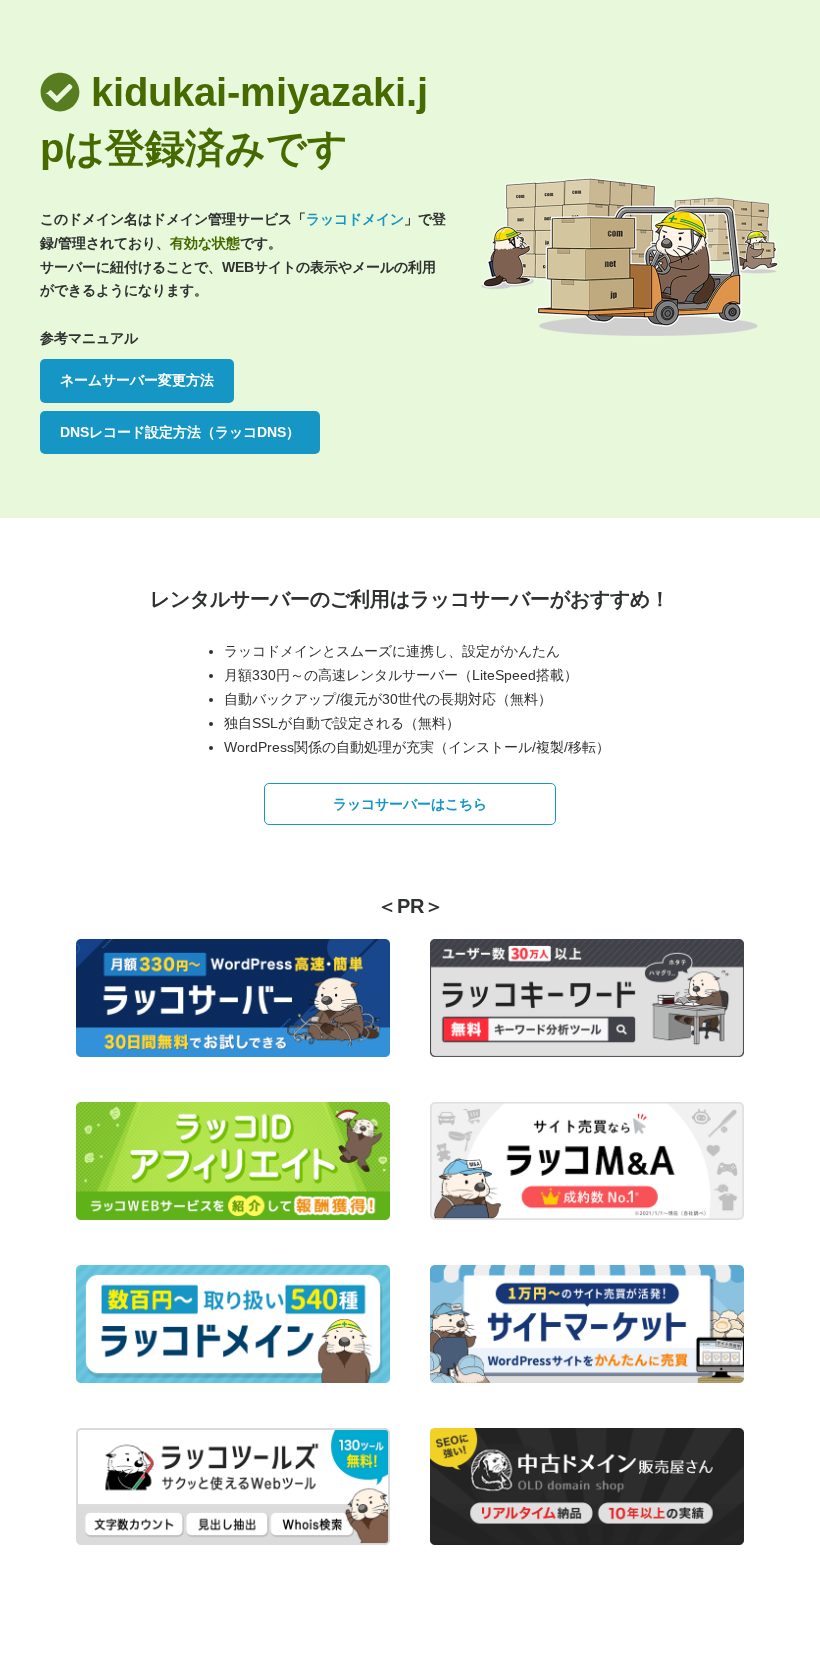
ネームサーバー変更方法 (137, 380)
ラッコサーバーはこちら (410, 804)
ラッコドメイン (355, 219)
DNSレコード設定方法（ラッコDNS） (180, 432)
